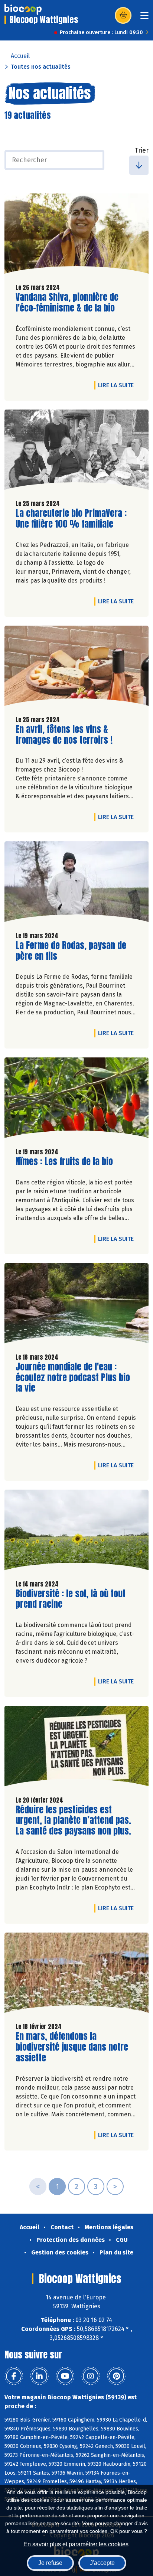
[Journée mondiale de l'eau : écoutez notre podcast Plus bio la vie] (76, 1305)
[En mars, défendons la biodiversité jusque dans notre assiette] (76, 1975)
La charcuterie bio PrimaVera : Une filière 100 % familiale (71, 519)
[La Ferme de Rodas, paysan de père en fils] (76, 883)
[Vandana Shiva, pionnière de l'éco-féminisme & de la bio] (76, 235)
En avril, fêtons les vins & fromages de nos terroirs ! (64, 735)
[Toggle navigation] (144, 18)
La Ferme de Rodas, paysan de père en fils (71, 951)
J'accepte (102, 2563)
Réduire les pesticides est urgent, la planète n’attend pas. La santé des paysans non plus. (73, 1820)
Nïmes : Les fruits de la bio (64, 1162)
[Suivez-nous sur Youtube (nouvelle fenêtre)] (65, 2376)
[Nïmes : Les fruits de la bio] (76, 1099)
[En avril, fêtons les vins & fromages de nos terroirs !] (76, 668)
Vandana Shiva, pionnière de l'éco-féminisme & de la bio (67, 303)
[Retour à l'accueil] (23, 9)
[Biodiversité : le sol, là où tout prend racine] (76, 1532)
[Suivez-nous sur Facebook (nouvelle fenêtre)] (14, 2376)
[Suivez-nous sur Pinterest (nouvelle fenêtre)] (116, 2376)
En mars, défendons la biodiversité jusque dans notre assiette (72, 2047)
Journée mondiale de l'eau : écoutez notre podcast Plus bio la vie (73, 1377)
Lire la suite (118, 385)
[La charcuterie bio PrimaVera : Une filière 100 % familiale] (76, 451)
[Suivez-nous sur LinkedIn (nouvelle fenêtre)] (39, 2376)
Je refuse (50, 2563)
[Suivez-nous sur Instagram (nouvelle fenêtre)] (91, 2376)
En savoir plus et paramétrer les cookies (76, 2544)
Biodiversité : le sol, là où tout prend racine (71, 1599)
